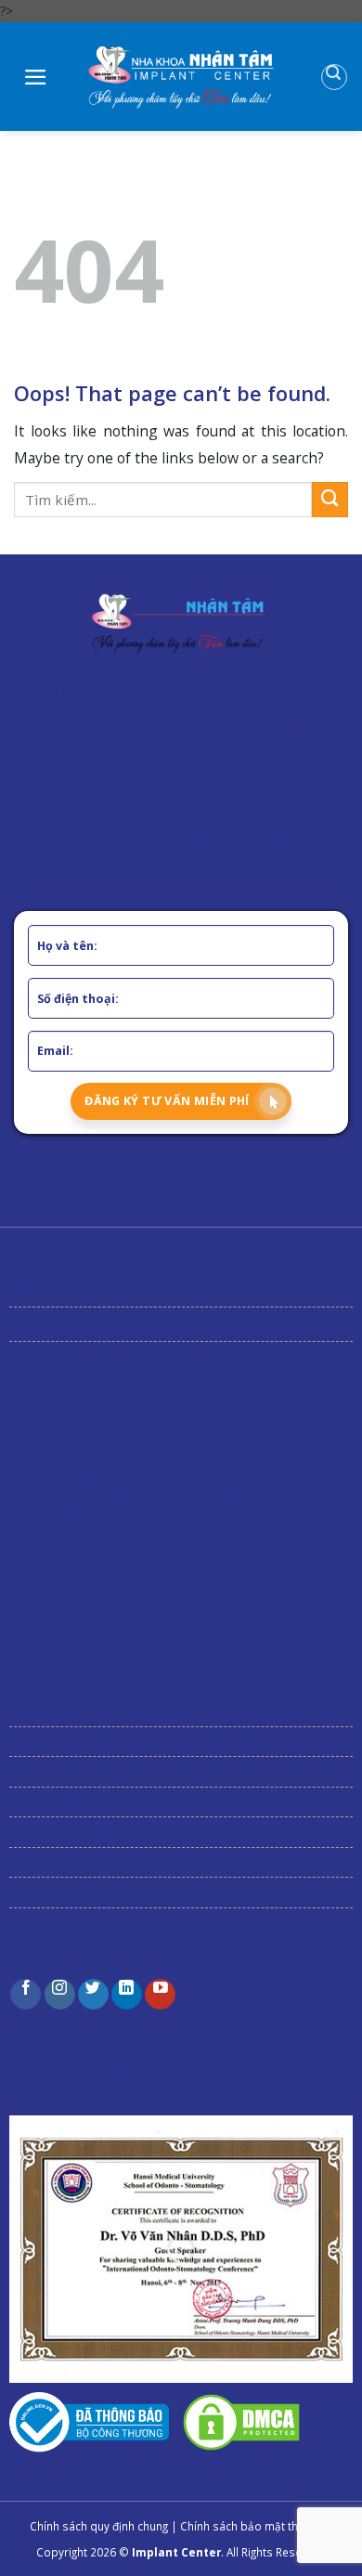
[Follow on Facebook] (26, 1994)
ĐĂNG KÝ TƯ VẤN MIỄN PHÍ (167, 1101)
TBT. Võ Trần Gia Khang (156, 2033)
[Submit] (330, 500)
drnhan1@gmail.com (84, 1423)
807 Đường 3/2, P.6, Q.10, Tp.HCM (149, 1475)
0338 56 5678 (137, 1402)
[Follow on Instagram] (60, 1994)
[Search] (334, 77)
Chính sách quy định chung (99, 2526)
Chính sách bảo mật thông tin (257, 2526)
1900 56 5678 (61, 1402)
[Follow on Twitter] (93, 1994)
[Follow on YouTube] (160, 1994)
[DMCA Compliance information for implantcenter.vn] (241, 2421)
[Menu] (36, 77)
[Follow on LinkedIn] (127, 1994)
